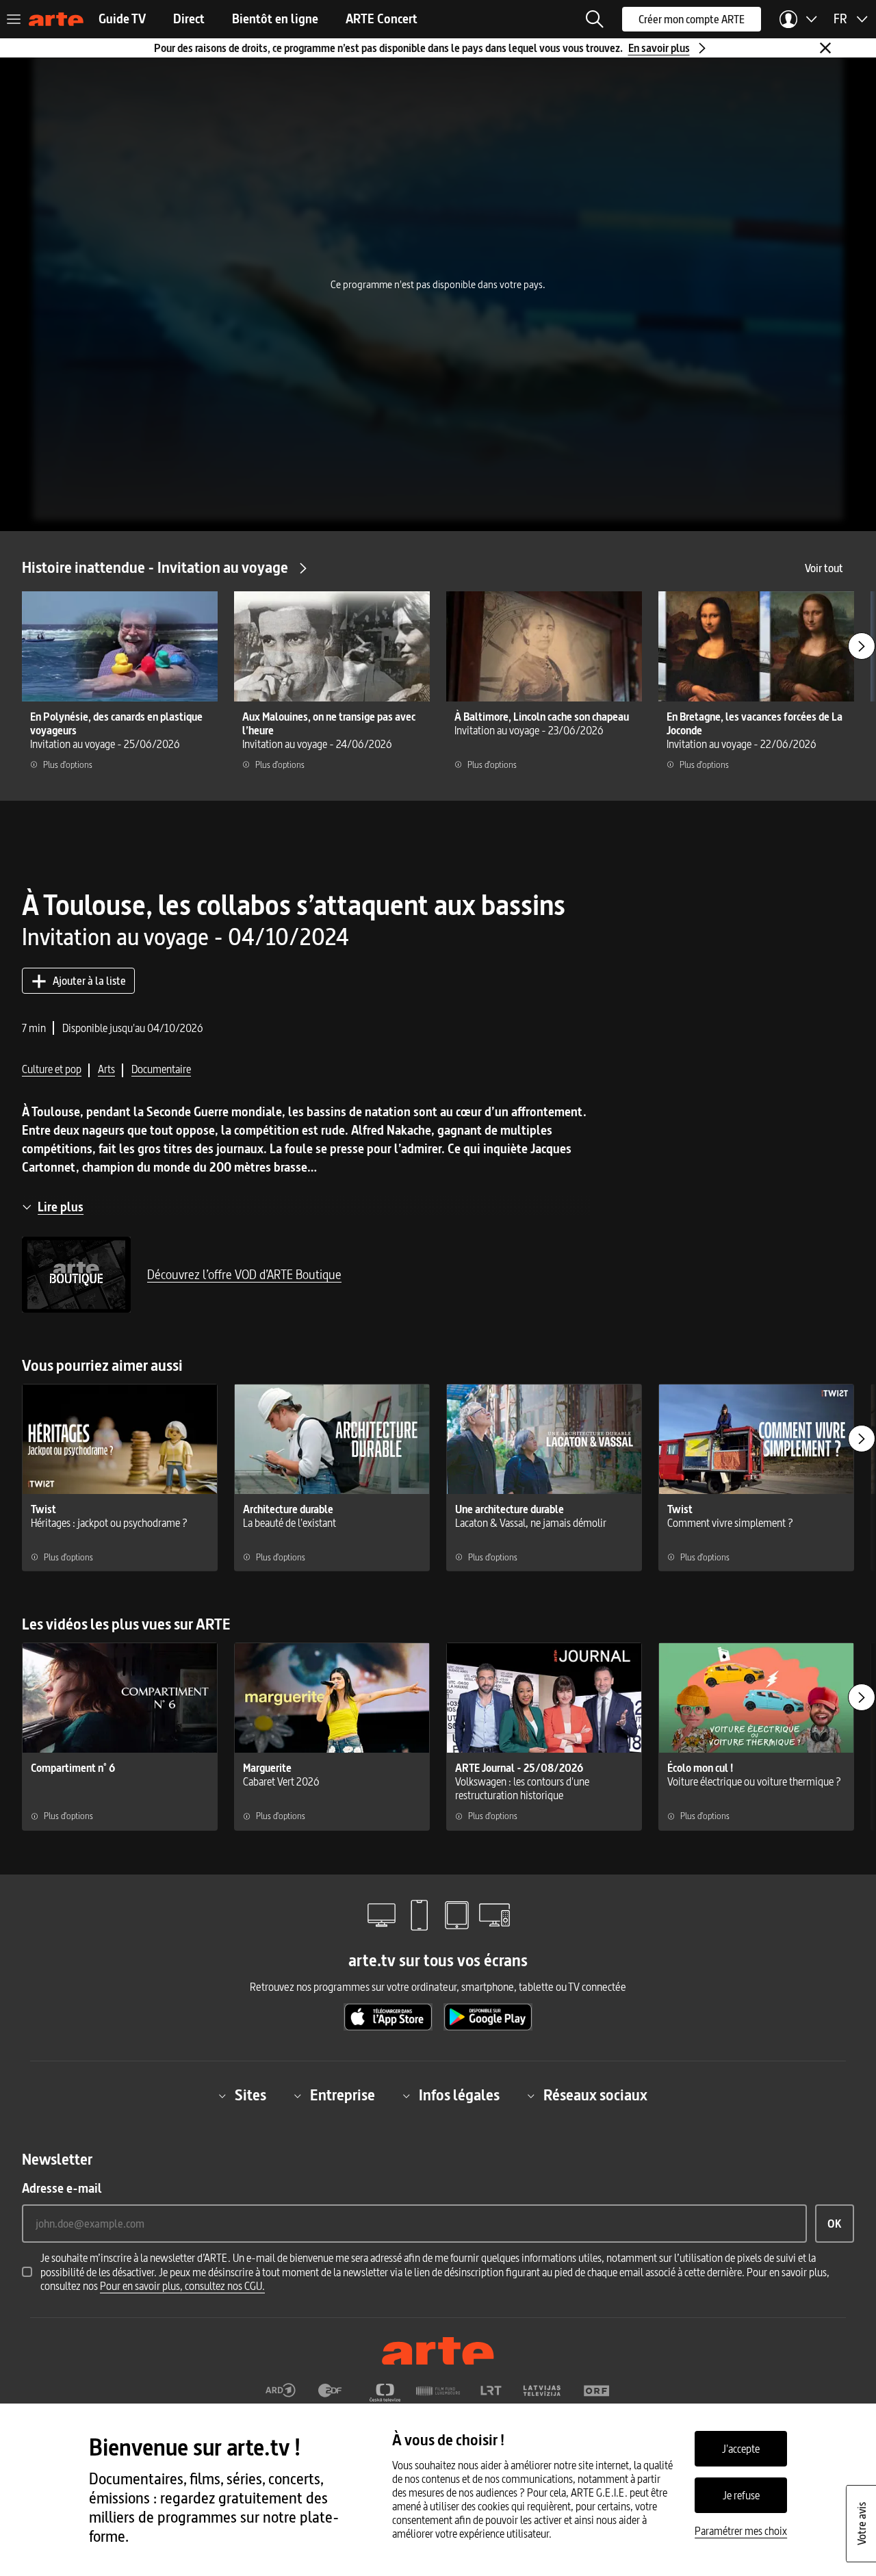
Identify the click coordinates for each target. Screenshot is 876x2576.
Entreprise (343, 2096)
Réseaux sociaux (595, 2096)
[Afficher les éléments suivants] (862, 646)
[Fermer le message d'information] (825, 48)
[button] (595, 19)
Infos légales (459, 2096)
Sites (250, 2096)
